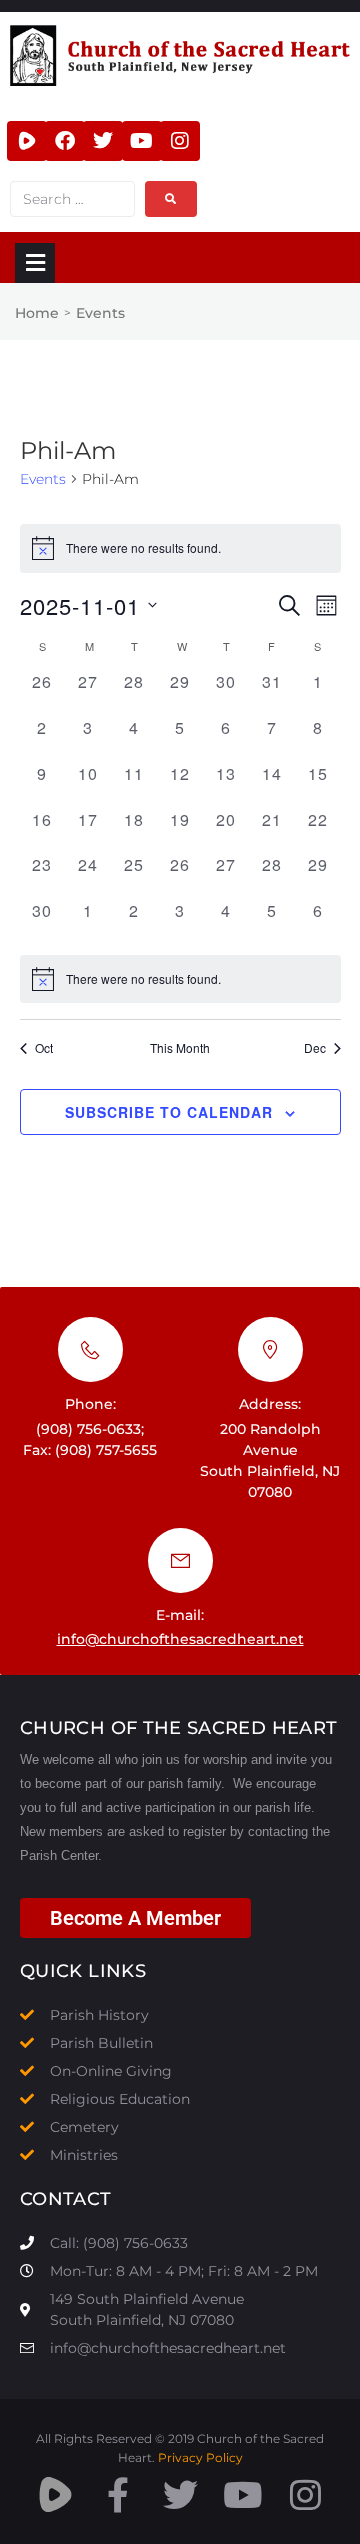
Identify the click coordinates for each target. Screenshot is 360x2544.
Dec (315, 1048)
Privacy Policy (200, 2457)
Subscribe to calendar (169, 1112)
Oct (44, 1048)
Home (37, 313)
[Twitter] (103, 141)
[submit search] (171, 199)
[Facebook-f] (117, 2494)
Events (43, 479)
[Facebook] (65, 141)
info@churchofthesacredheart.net (180, 1639)
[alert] (180, 979)
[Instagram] (180, 141)
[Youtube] (142, 141)
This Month (180, 1048)
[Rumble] (27, 141)
